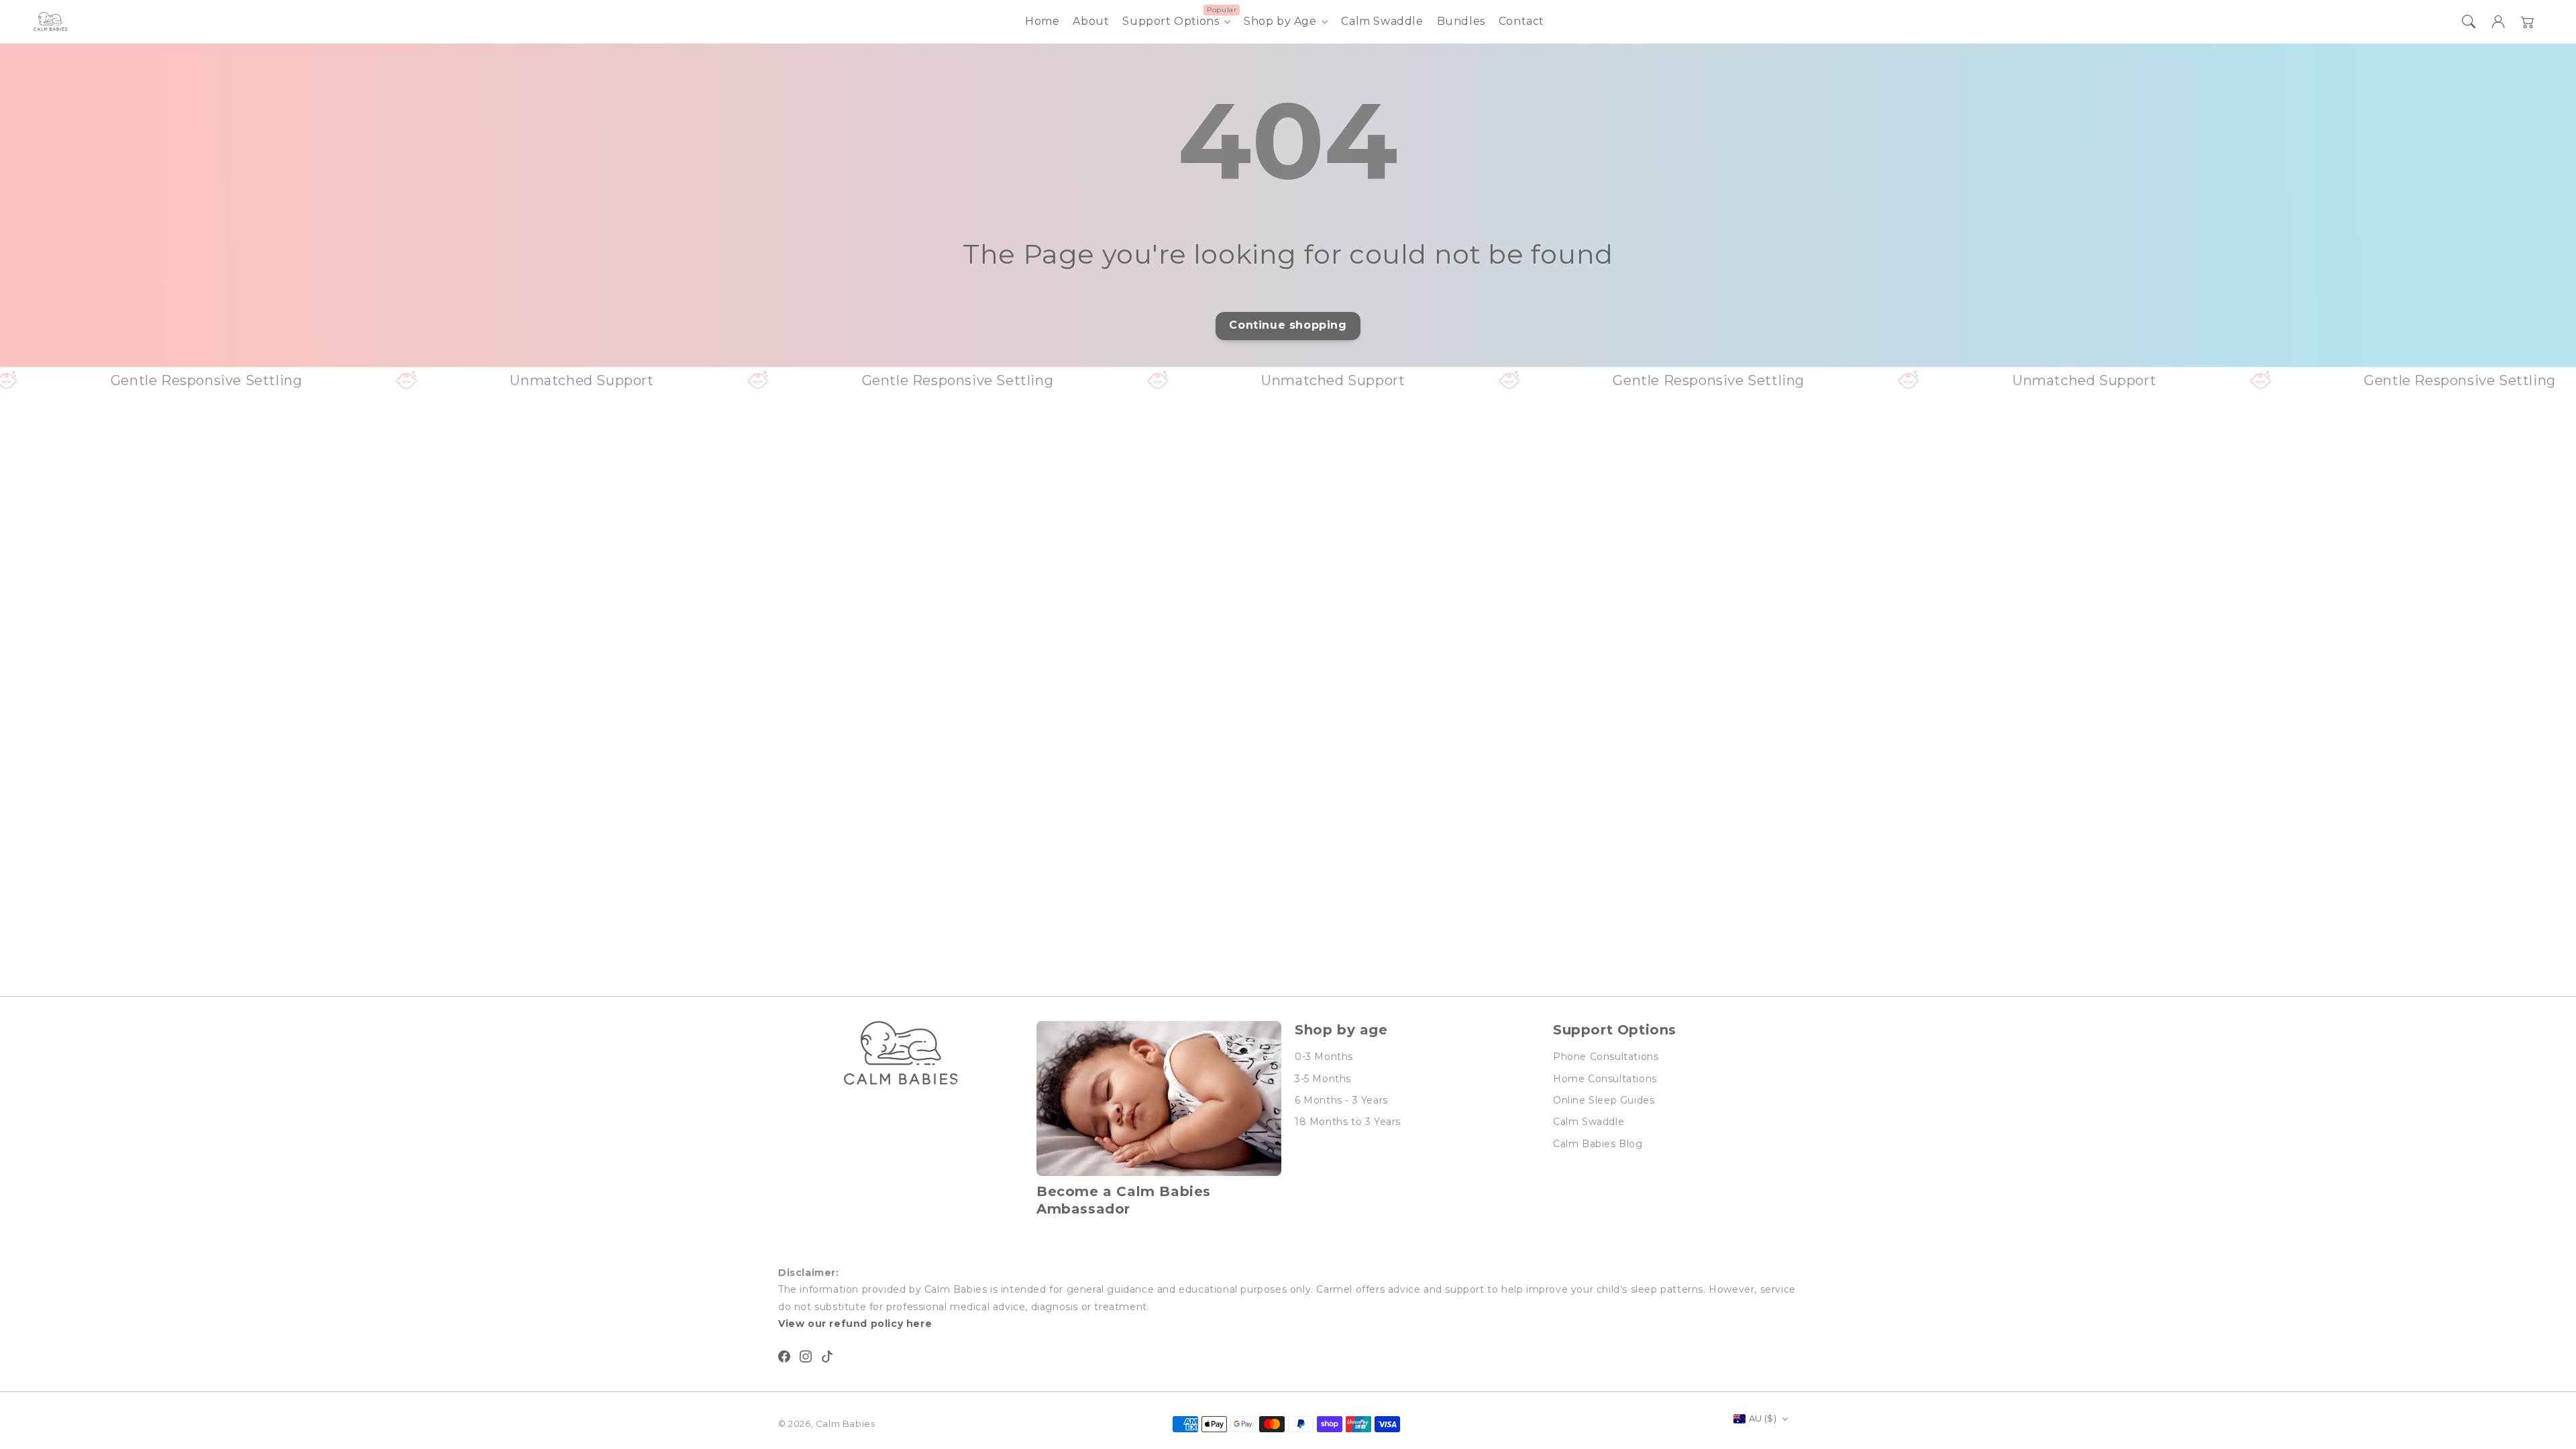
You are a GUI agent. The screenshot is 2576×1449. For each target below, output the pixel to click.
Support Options (1171, 21)
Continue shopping (1288, 325)
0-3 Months (1324, 1057)
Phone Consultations (1606, 1057)
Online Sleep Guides (1604, 1100)
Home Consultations (1605, 1079)
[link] (323, 380)
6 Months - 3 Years (1341, 1100)
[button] (2469, 21)
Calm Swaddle (1589, 1122)
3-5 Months (1323, 1079)
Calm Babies (846, 1424)
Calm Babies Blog (1598, 1144)
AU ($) (1763, 1418)
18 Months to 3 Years (1348, 1122)
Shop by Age (1280, 21)
